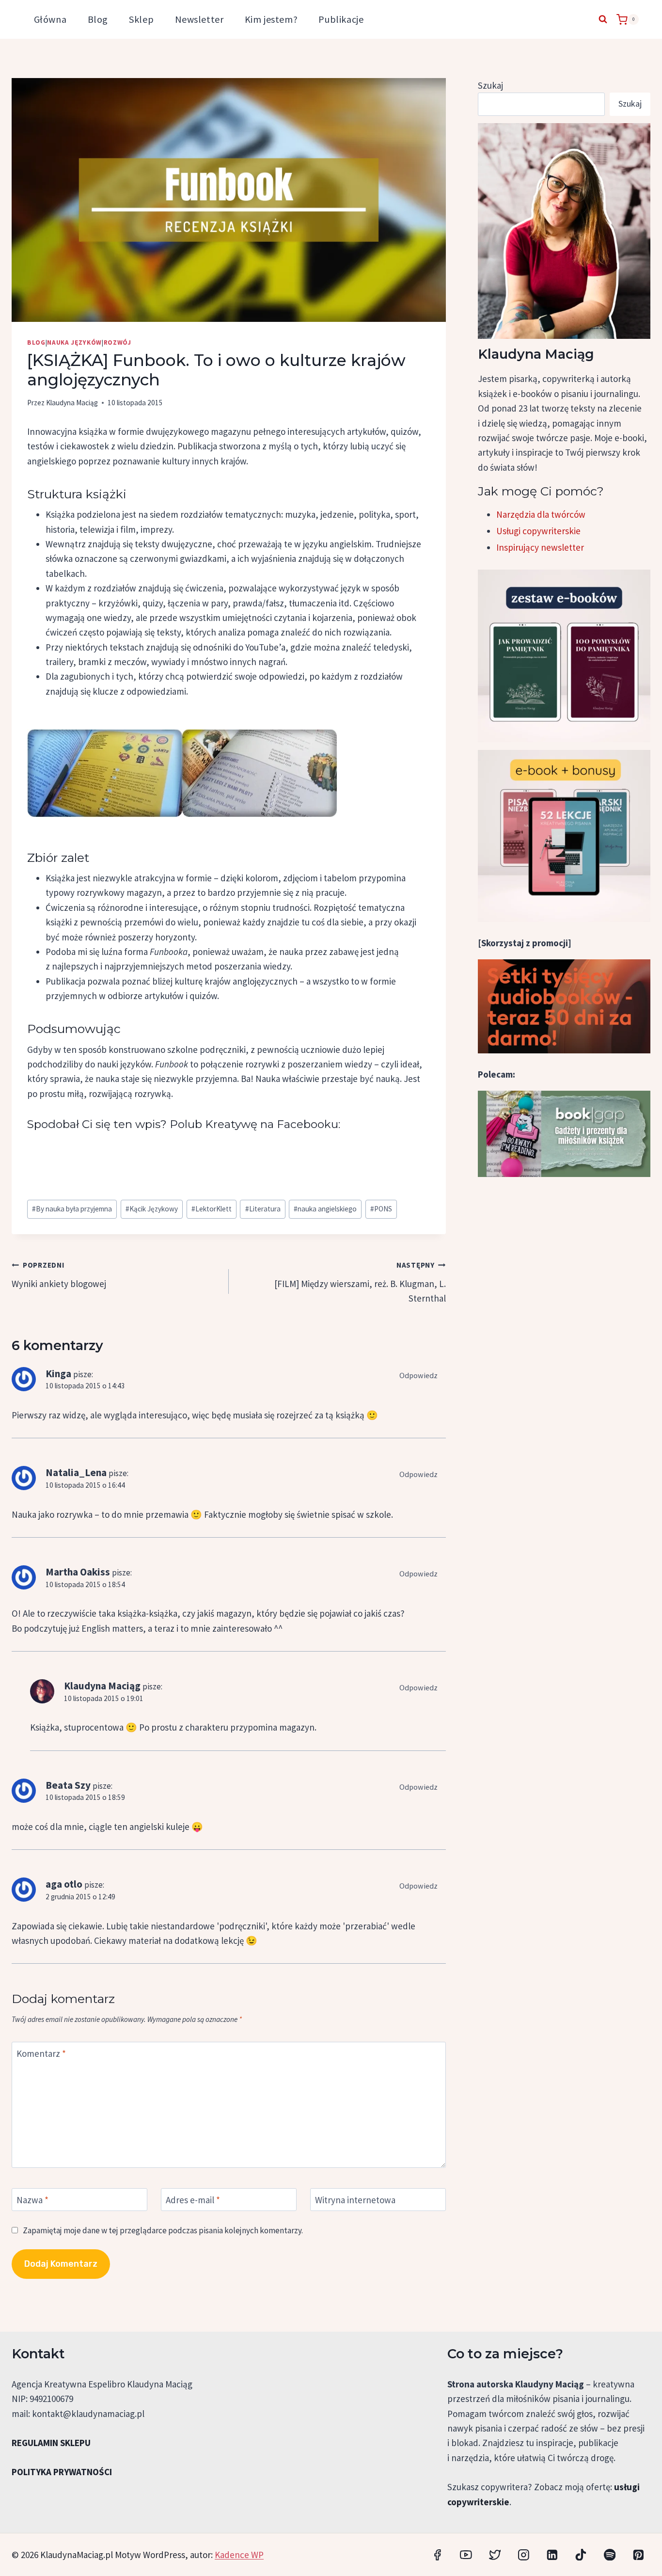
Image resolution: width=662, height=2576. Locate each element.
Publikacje (341, 19)
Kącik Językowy (152, 1209)
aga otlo (64, 1884)
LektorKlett (212, 1209)
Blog (98, 19)
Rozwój (118, 342)
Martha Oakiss (78, 1572)
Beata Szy (68, 1785)
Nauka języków (74, 342)
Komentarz (41, 2053)
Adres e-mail (193, 2200)
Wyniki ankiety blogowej (59, 1275)
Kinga (58, 1374)
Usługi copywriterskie (538, 531)
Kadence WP (239, 2555)
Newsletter (199, 19)
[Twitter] (495, 2554)
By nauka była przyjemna (72, 1209)
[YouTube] (466, 2554)
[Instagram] (524, 2554)
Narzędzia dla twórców (541, 514)
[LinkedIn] (552, 2554)
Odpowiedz (418, 1375)
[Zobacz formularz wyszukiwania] (603, 19)
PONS (381, 1209)
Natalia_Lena (76, 1472)
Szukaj (490, 85)
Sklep (141, 19)
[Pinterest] (638, 2554)
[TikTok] (581, 2554)
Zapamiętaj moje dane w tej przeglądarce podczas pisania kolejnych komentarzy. (163, 2230)
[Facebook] (437, 2554)
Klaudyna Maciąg (72, 403)
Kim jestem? (271, 19)
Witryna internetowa (355, 2200)
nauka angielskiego (325, 1209)
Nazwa (32, 2200)
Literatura (263, 1209)
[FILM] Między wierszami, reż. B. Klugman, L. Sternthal (360, 1282)
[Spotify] (609, 2554)
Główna (50, 19)
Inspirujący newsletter (540, 547)
